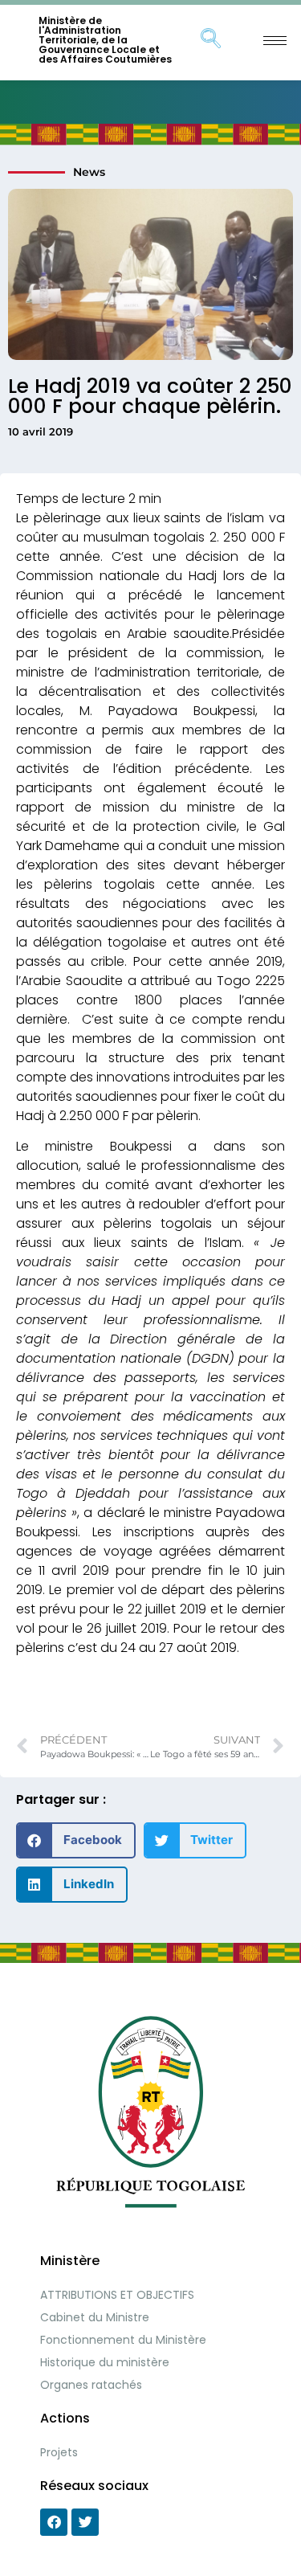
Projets (59, 2452)
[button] (76, 1840)
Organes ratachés (91, 2385)
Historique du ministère (105, 2362)
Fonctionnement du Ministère (123, 2340)
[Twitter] (85, 2522)
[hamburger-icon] (275, 41)
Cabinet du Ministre (95, 2317)
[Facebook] (54, 2522)
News (89, 172)
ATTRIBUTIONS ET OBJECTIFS (117, 2295)
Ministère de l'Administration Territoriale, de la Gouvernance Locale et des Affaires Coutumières (105, 40)
